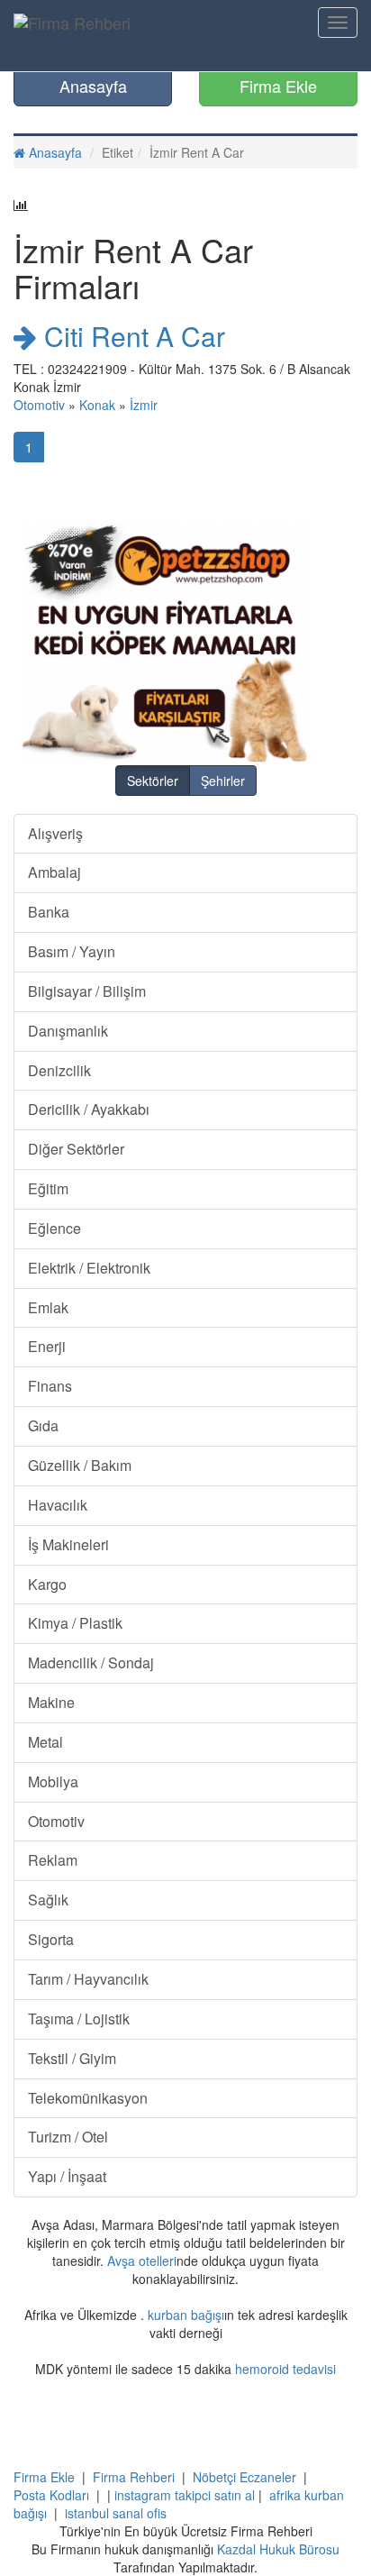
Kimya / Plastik (75, 1623)
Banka (49, 912)
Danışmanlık (68, 1031)
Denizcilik (59, 1070)
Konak (97, 405)
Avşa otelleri (142, 2261)
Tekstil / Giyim (72, 2058)
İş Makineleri (68, 1544)
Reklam (53, 1860)
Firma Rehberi (134, 2477)
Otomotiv (39, 405)
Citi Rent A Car (131, 336)
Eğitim (48, 1188)
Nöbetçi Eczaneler (244, 2477)
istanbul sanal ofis (116, 2513)
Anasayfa (93, 86)
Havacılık (58, 1505)
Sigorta (51, 1939)
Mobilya (53, 1781)
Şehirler (223, 781)
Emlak (48, 1307)
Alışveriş (55, 833)
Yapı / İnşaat (67, 2176)
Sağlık (48, 1900)
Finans (50, 1386)
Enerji (47, 1346)
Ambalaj (54, 872)
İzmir (144, 405)
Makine (51, 1702)
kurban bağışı (186, 2315)
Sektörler (153, 781)
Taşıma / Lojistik (79, 2019)
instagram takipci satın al (185, 2495)
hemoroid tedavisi (285, 2369)
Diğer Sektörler (76, 1149)
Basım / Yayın (72, 951)
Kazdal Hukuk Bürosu (278, 2549)
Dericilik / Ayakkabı (89, 1109)
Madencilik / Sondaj (91, 1663)
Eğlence (54, 1228)
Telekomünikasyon (88, 2098)
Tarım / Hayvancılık (88, 1979)
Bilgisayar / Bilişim (87, 991)
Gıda (43, 1425)
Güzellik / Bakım (80, 1465)
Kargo (47, 1584)
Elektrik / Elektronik (89, 1268)
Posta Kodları (51, 2495)
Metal (45, 1742)
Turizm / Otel (68, 2137)
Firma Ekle (278, 86)
